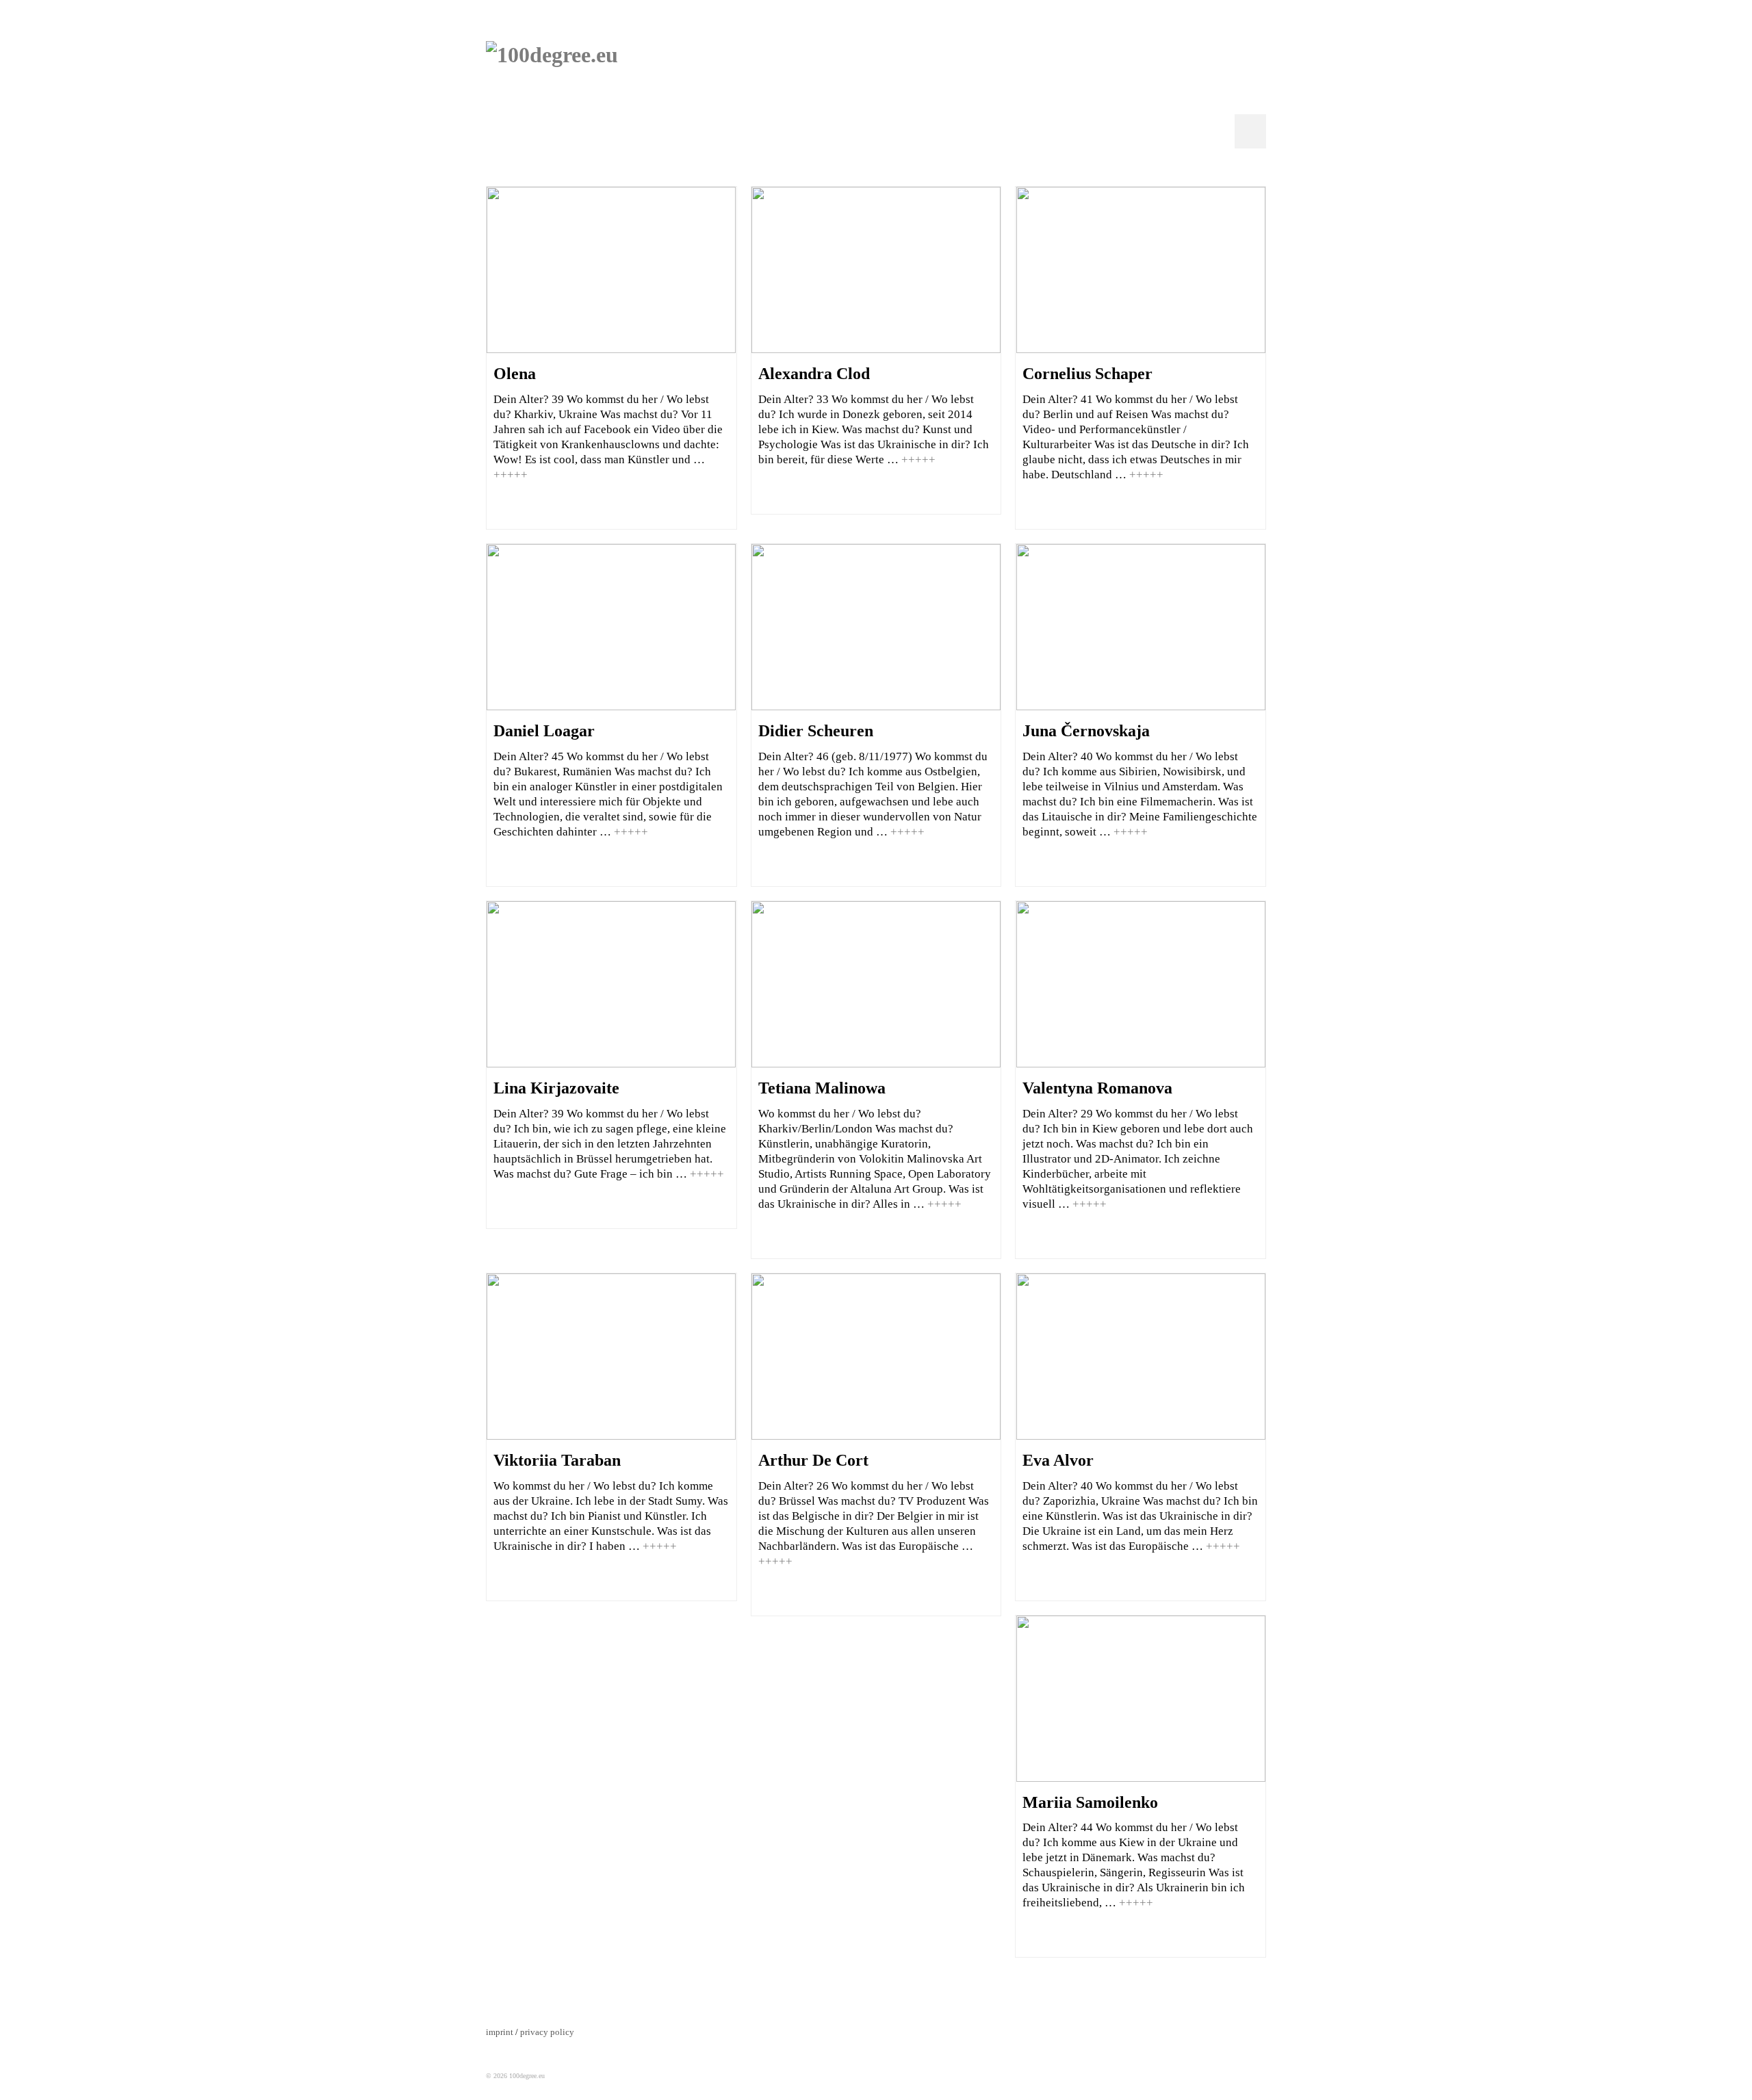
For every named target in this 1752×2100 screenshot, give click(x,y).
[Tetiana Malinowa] (876, 984)
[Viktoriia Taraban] (611, 1357)
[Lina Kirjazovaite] (611, 984)
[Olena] (611, 270)
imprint (500, 2032)
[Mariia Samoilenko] (1141, 1699)
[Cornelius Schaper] (1141, 270)
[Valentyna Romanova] (1141, 984)
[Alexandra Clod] (876, 270)
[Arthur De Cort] (876, 1357)
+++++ (511, 475)
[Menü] (1250, 131)
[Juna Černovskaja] (1141, 627)
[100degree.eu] (609, 91)
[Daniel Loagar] (611, 627)
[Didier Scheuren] (876, 627)
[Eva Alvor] (1141, 1357)
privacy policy (547, 2032)
